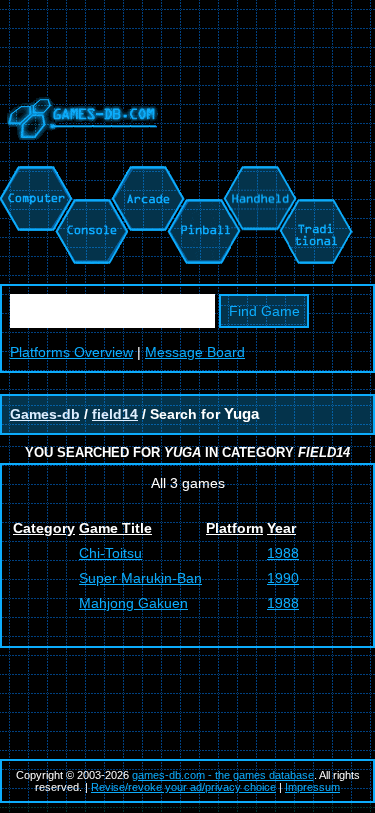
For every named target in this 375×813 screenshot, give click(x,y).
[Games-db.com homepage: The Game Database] (79, 155)
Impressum (312, 787)
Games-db (45, 414)
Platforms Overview (71, 352)
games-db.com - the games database (223, 775)
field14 (115, 414)
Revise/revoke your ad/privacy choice (183, 787)
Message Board (195, 352)
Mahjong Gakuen (133, 603)
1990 (283, 578)
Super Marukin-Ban (140, 578)
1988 (283, 553)
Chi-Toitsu (110, 553)
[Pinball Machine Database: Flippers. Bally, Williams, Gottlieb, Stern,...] (202, 176)
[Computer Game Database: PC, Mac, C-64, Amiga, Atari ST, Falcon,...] (33, 176)
